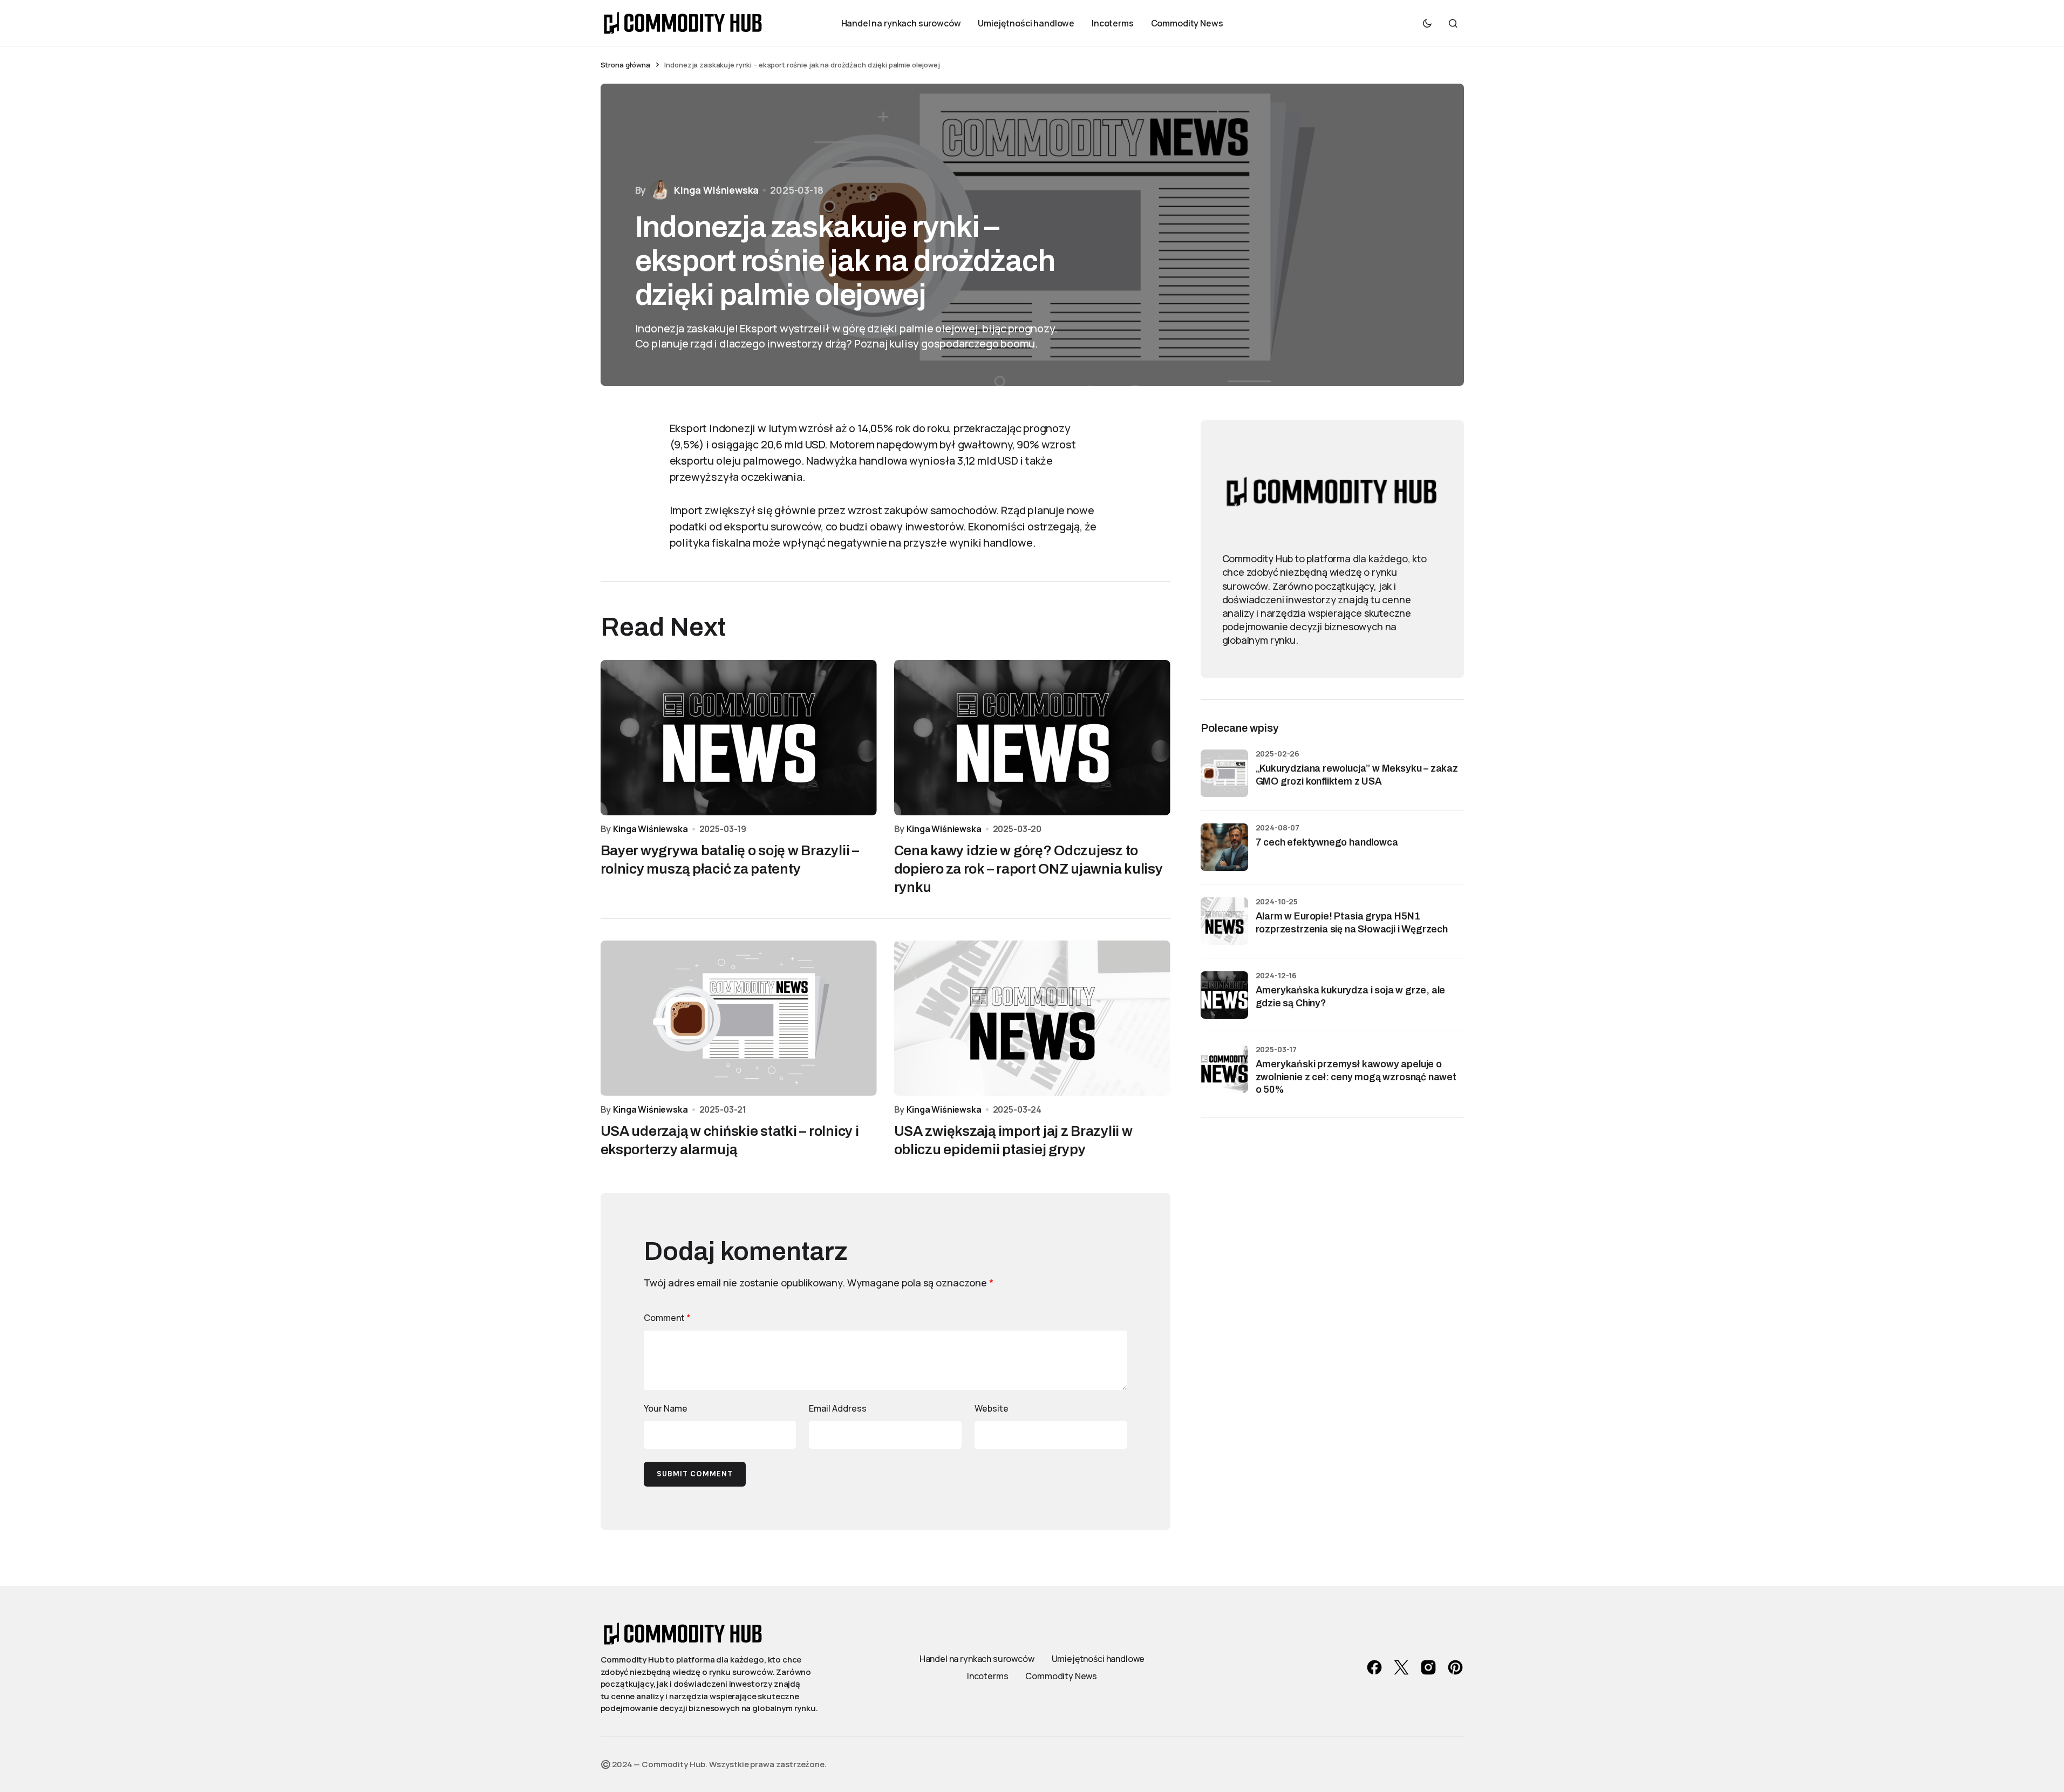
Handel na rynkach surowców (977, 1659)
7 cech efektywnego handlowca (1327, 842)
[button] (1427, 23)
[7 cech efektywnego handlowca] (1224, 847)
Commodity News (1061, 1676)
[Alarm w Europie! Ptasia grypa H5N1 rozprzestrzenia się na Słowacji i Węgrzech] (1224, 921)
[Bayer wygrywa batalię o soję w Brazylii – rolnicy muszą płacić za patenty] (739, 738)
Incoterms (988, 1676)
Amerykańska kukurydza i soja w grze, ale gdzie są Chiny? (1351, 996)
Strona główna (625, 65)
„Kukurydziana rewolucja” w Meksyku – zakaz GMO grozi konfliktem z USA (1357, 775)
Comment (667, 1318)
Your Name (666, 1408)
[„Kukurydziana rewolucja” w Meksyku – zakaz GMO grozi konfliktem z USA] (1224, 773)
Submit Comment (695, 1474)
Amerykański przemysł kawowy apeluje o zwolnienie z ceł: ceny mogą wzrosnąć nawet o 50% (1356, 1077)
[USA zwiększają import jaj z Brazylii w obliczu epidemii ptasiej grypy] (1032, 1018)
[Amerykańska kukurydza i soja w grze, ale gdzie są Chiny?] (1224, 995)
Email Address (838, 1408)
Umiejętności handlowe (1098, 1659)
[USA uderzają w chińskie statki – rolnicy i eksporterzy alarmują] (739, 1018)
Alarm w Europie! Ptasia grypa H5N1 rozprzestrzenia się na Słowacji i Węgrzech (1352, 922)
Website (992, 1408)
